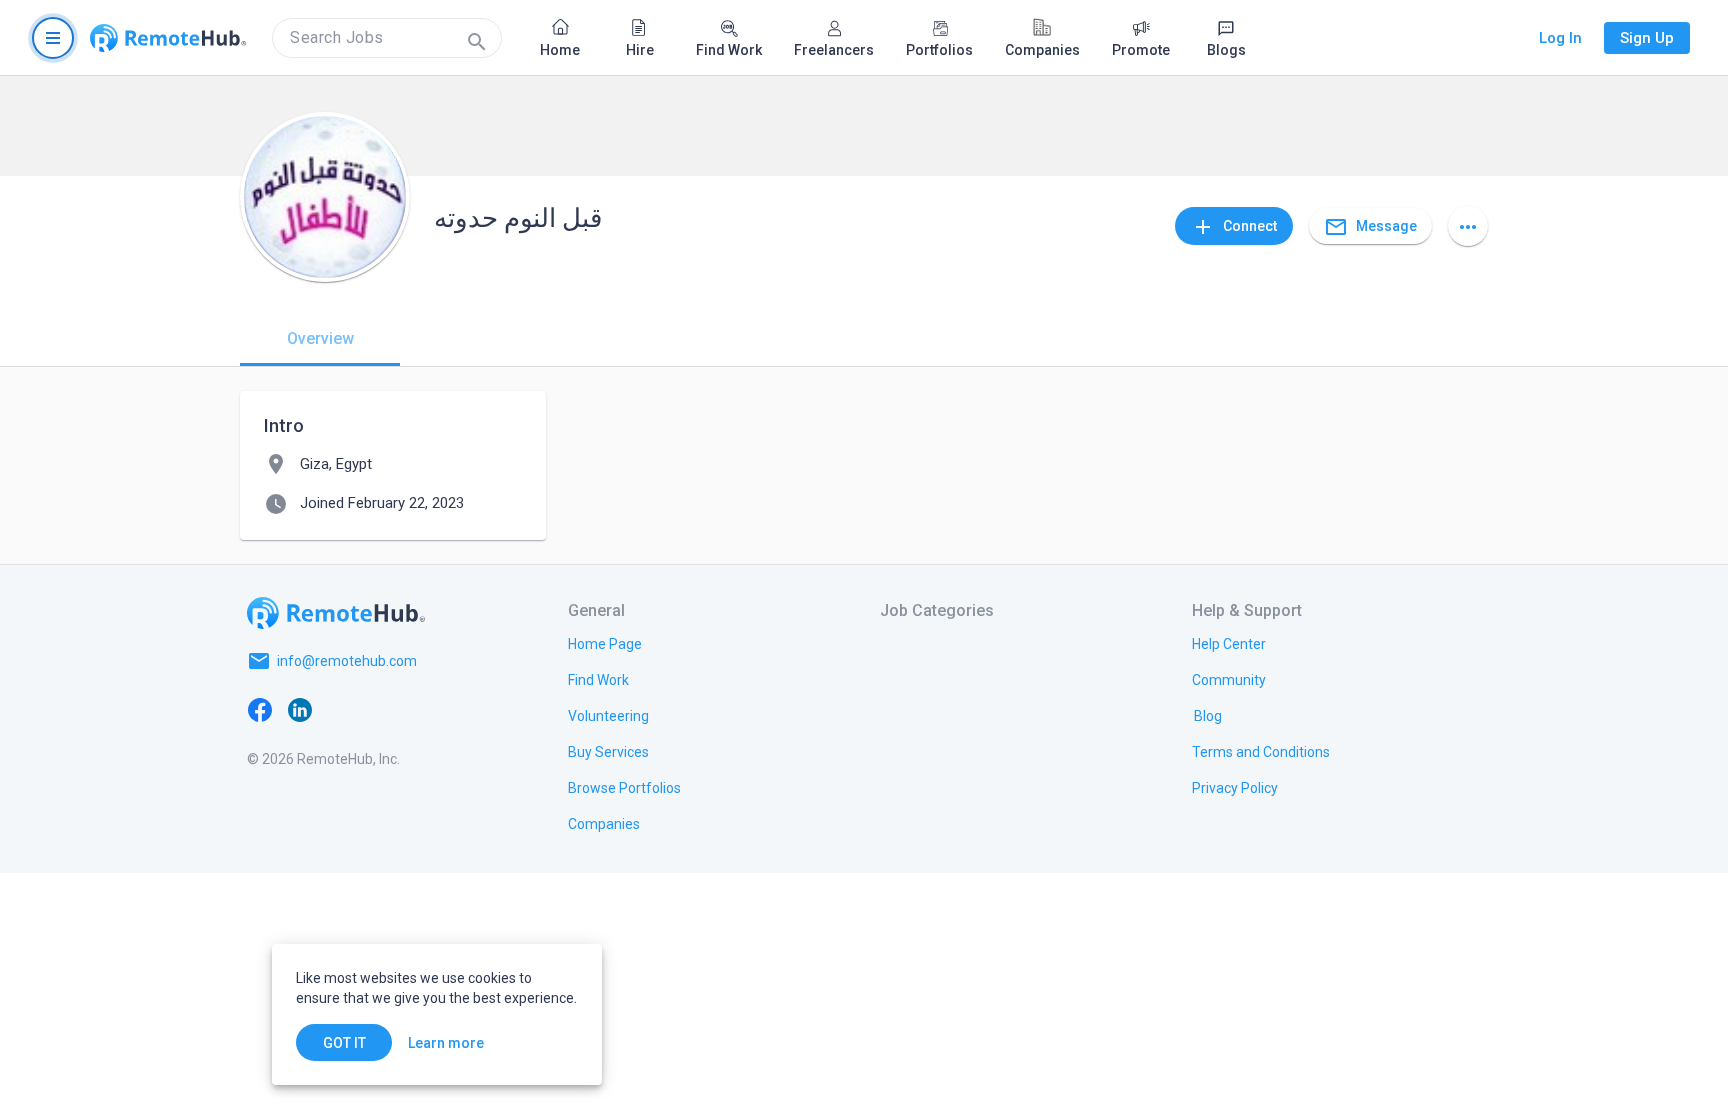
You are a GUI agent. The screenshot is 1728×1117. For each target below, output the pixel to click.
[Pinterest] (420, 709)
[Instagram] (380, 709)
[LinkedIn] (300, 709)
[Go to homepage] (168, 38)
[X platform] (340, 709)
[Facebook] (260, 709)
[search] (387, 38)
